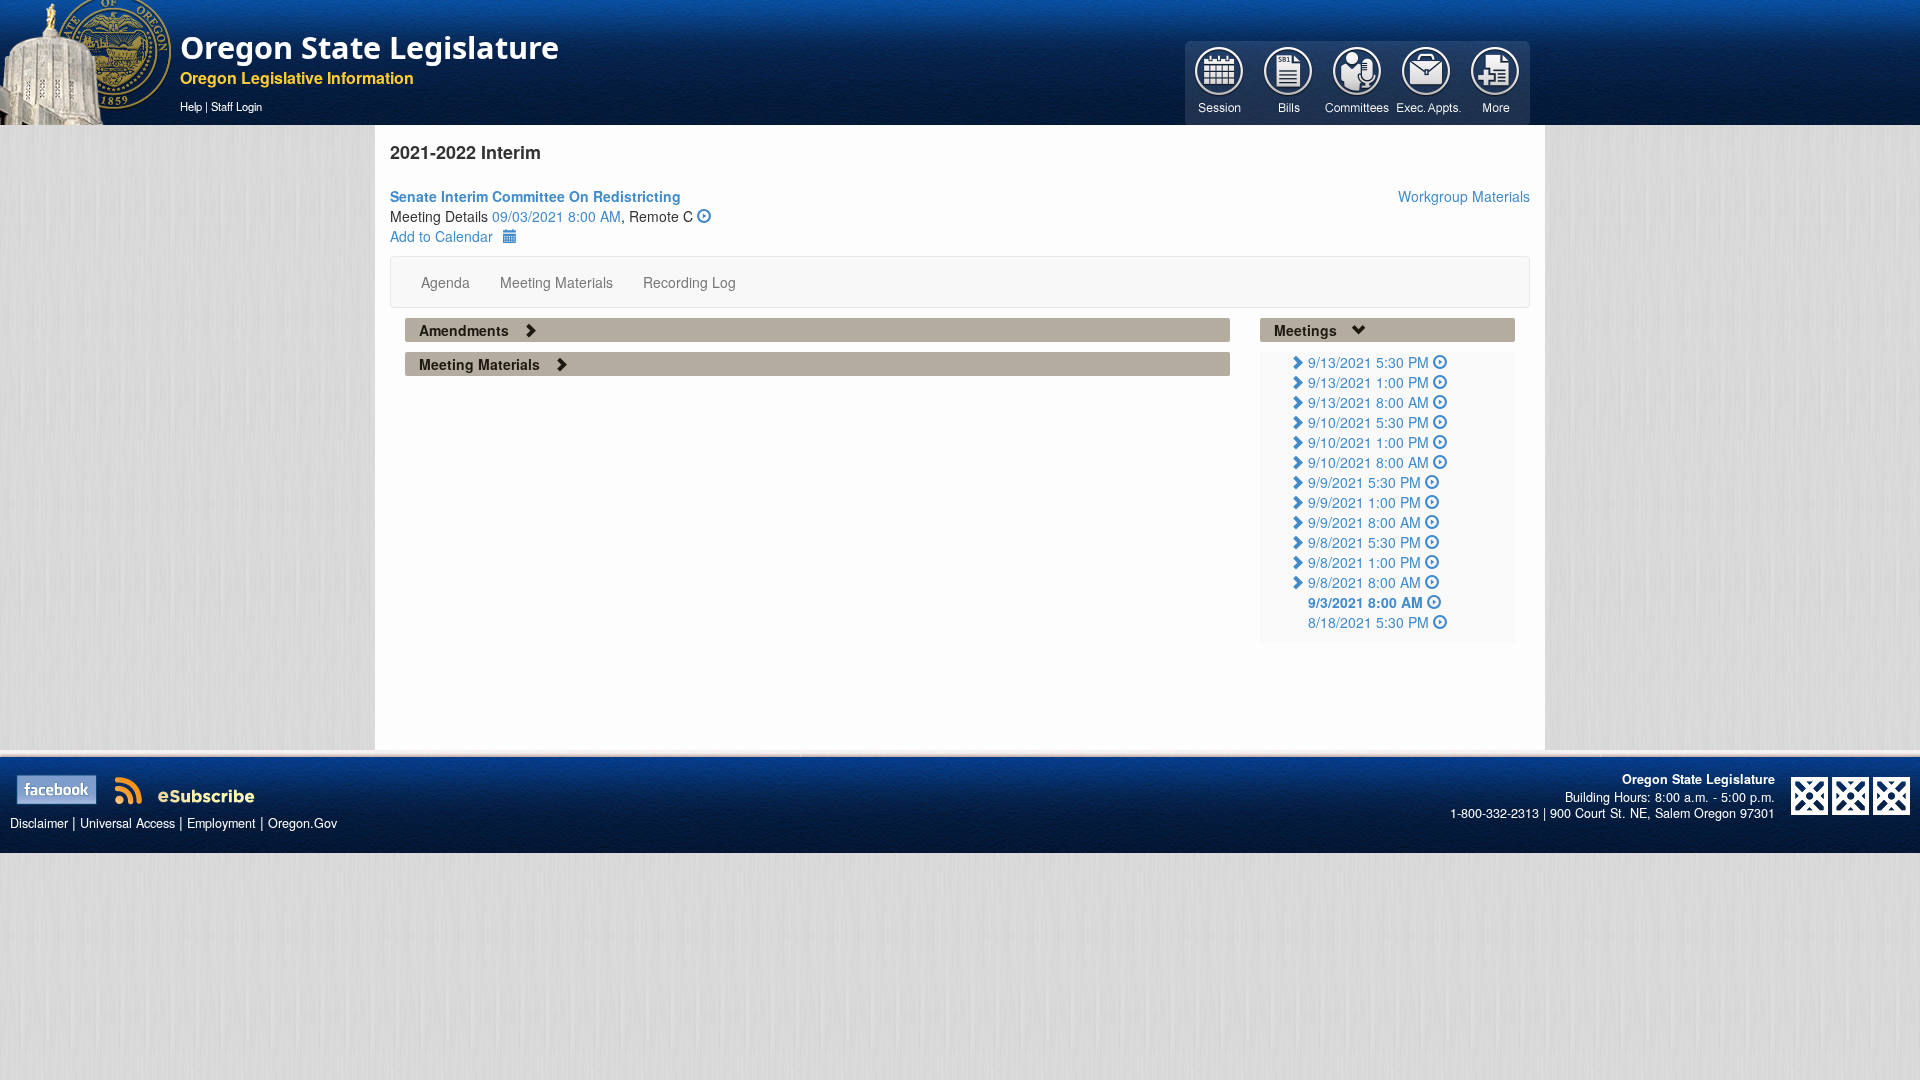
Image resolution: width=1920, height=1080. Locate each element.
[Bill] (1288, 81)
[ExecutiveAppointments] (1426, 81)
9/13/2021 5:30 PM (1368, 362)
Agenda (445, 282)
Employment (221, 823)
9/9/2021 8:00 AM (1364, 522)
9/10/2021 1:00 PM (1368, 442)
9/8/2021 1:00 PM (1364, 562)
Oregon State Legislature (369, 47)
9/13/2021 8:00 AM (1368, 402)
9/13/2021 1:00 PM (1368, 382)
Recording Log (689, 282)
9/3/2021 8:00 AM (1365, 602)
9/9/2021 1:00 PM (1364, 502)
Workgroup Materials (1464, 196)
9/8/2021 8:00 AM (1364, 582)
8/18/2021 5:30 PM (1368, 622)
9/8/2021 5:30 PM (1364, 542)
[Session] (1219, 81)
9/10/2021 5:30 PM (1368, 422)
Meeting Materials (556, 282)
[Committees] (1357, 81)
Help (191, 106)
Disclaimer (39, 823)
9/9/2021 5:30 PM (1364, 482)
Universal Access (127, 823)
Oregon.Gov (302, 823)
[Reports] (1495, 81)
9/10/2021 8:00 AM (1368, 462)
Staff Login (236, 106)
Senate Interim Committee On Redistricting (535, 196)
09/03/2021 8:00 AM (556, 216)
